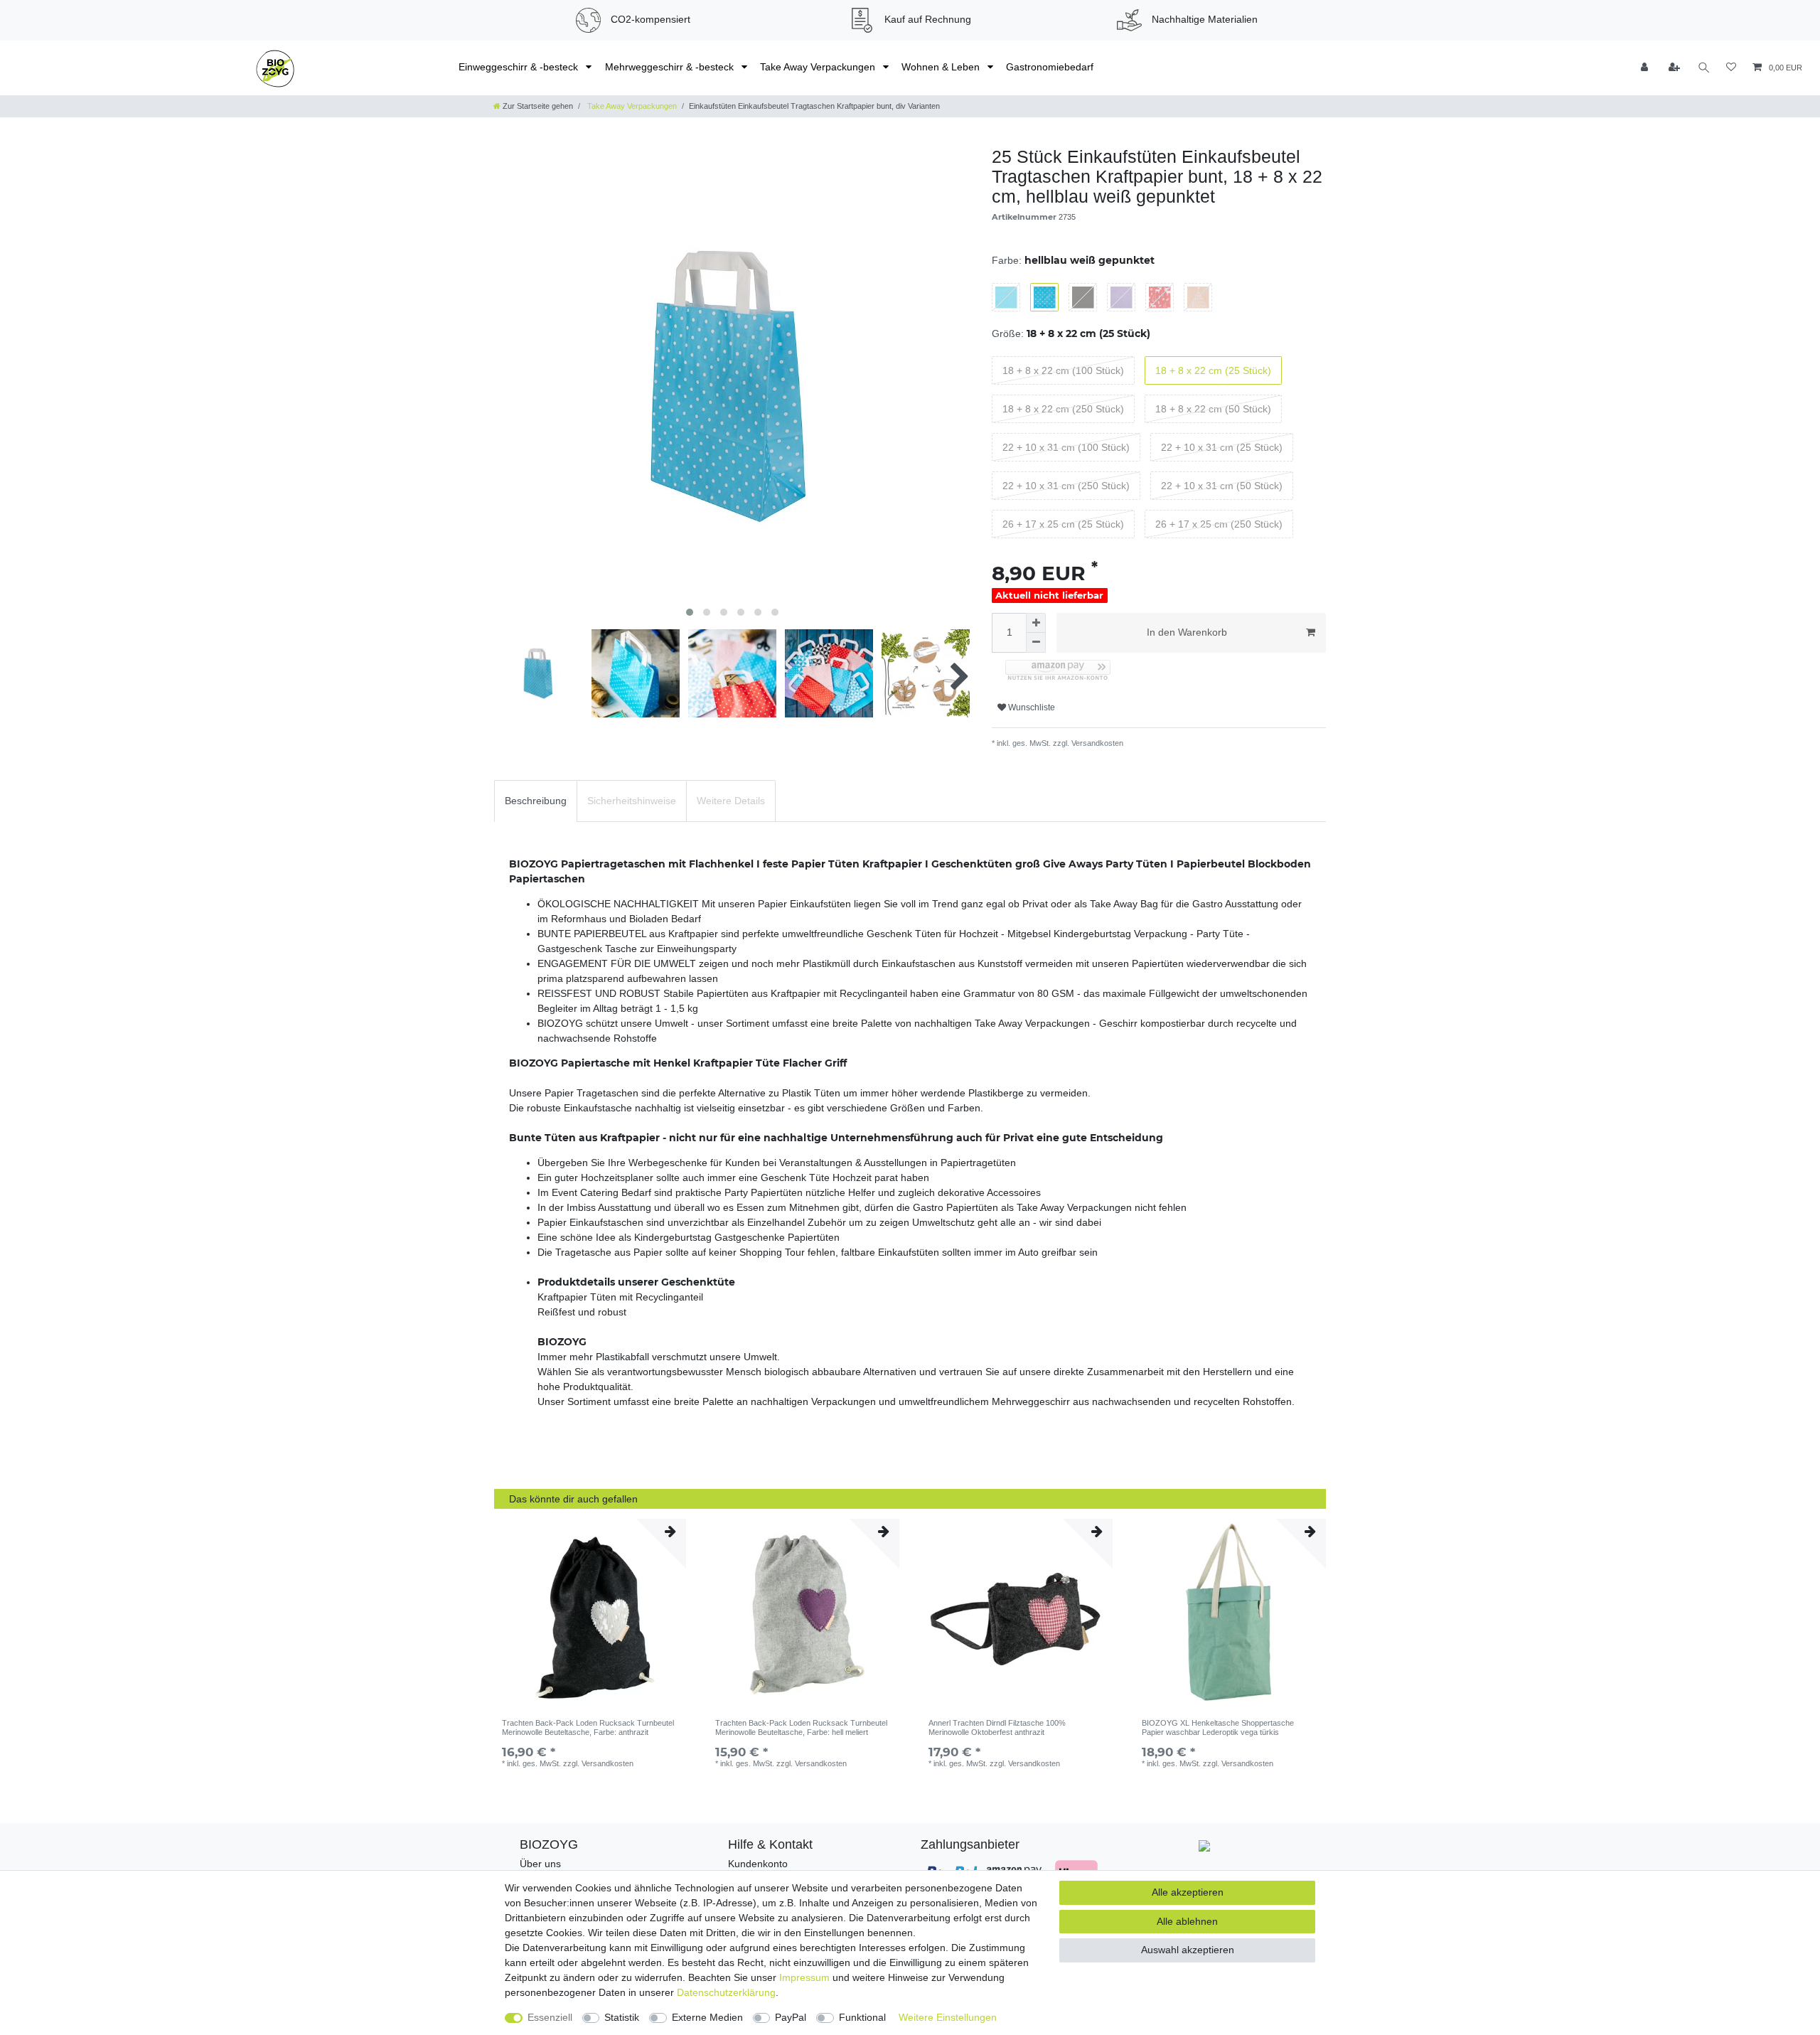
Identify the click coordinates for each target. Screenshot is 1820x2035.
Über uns (540, 1864)
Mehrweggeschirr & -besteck (671, 67)
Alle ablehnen (1187, 1921)
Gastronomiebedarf (1050, 67)
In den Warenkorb (1187, 632)
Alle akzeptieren (1188, 1892)
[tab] (536, 801)
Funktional (862, 2017)
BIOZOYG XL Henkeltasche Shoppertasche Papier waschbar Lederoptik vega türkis (1218, 1727)
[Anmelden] (1646, 68)
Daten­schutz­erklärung (726, 1992)
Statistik (622, 2017)
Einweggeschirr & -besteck (520, 67)
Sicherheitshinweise (632, 801)
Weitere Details (731, 801)
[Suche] (1704, 68)
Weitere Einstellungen (948, 2017)
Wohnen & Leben (942, 67)
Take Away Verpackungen (819, 67)
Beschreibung (536, 801)
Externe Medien (707, 2017)
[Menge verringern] (1036, 643)
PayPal (791, 2017)
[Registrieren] (1675, 68)
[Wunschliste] (1731, 68)
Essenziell (550, 2017)
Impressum (804, 1977)
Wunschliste (1031, 707)
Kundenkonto (758, 1864)
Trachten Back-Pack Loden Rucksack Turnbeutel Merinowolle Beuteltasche (588, 1727)
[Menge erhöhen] (1036, 623)
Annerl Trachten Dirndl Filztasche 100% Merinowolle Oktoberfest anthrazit (997, 1727)
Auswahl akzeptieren (1188, 1950)
